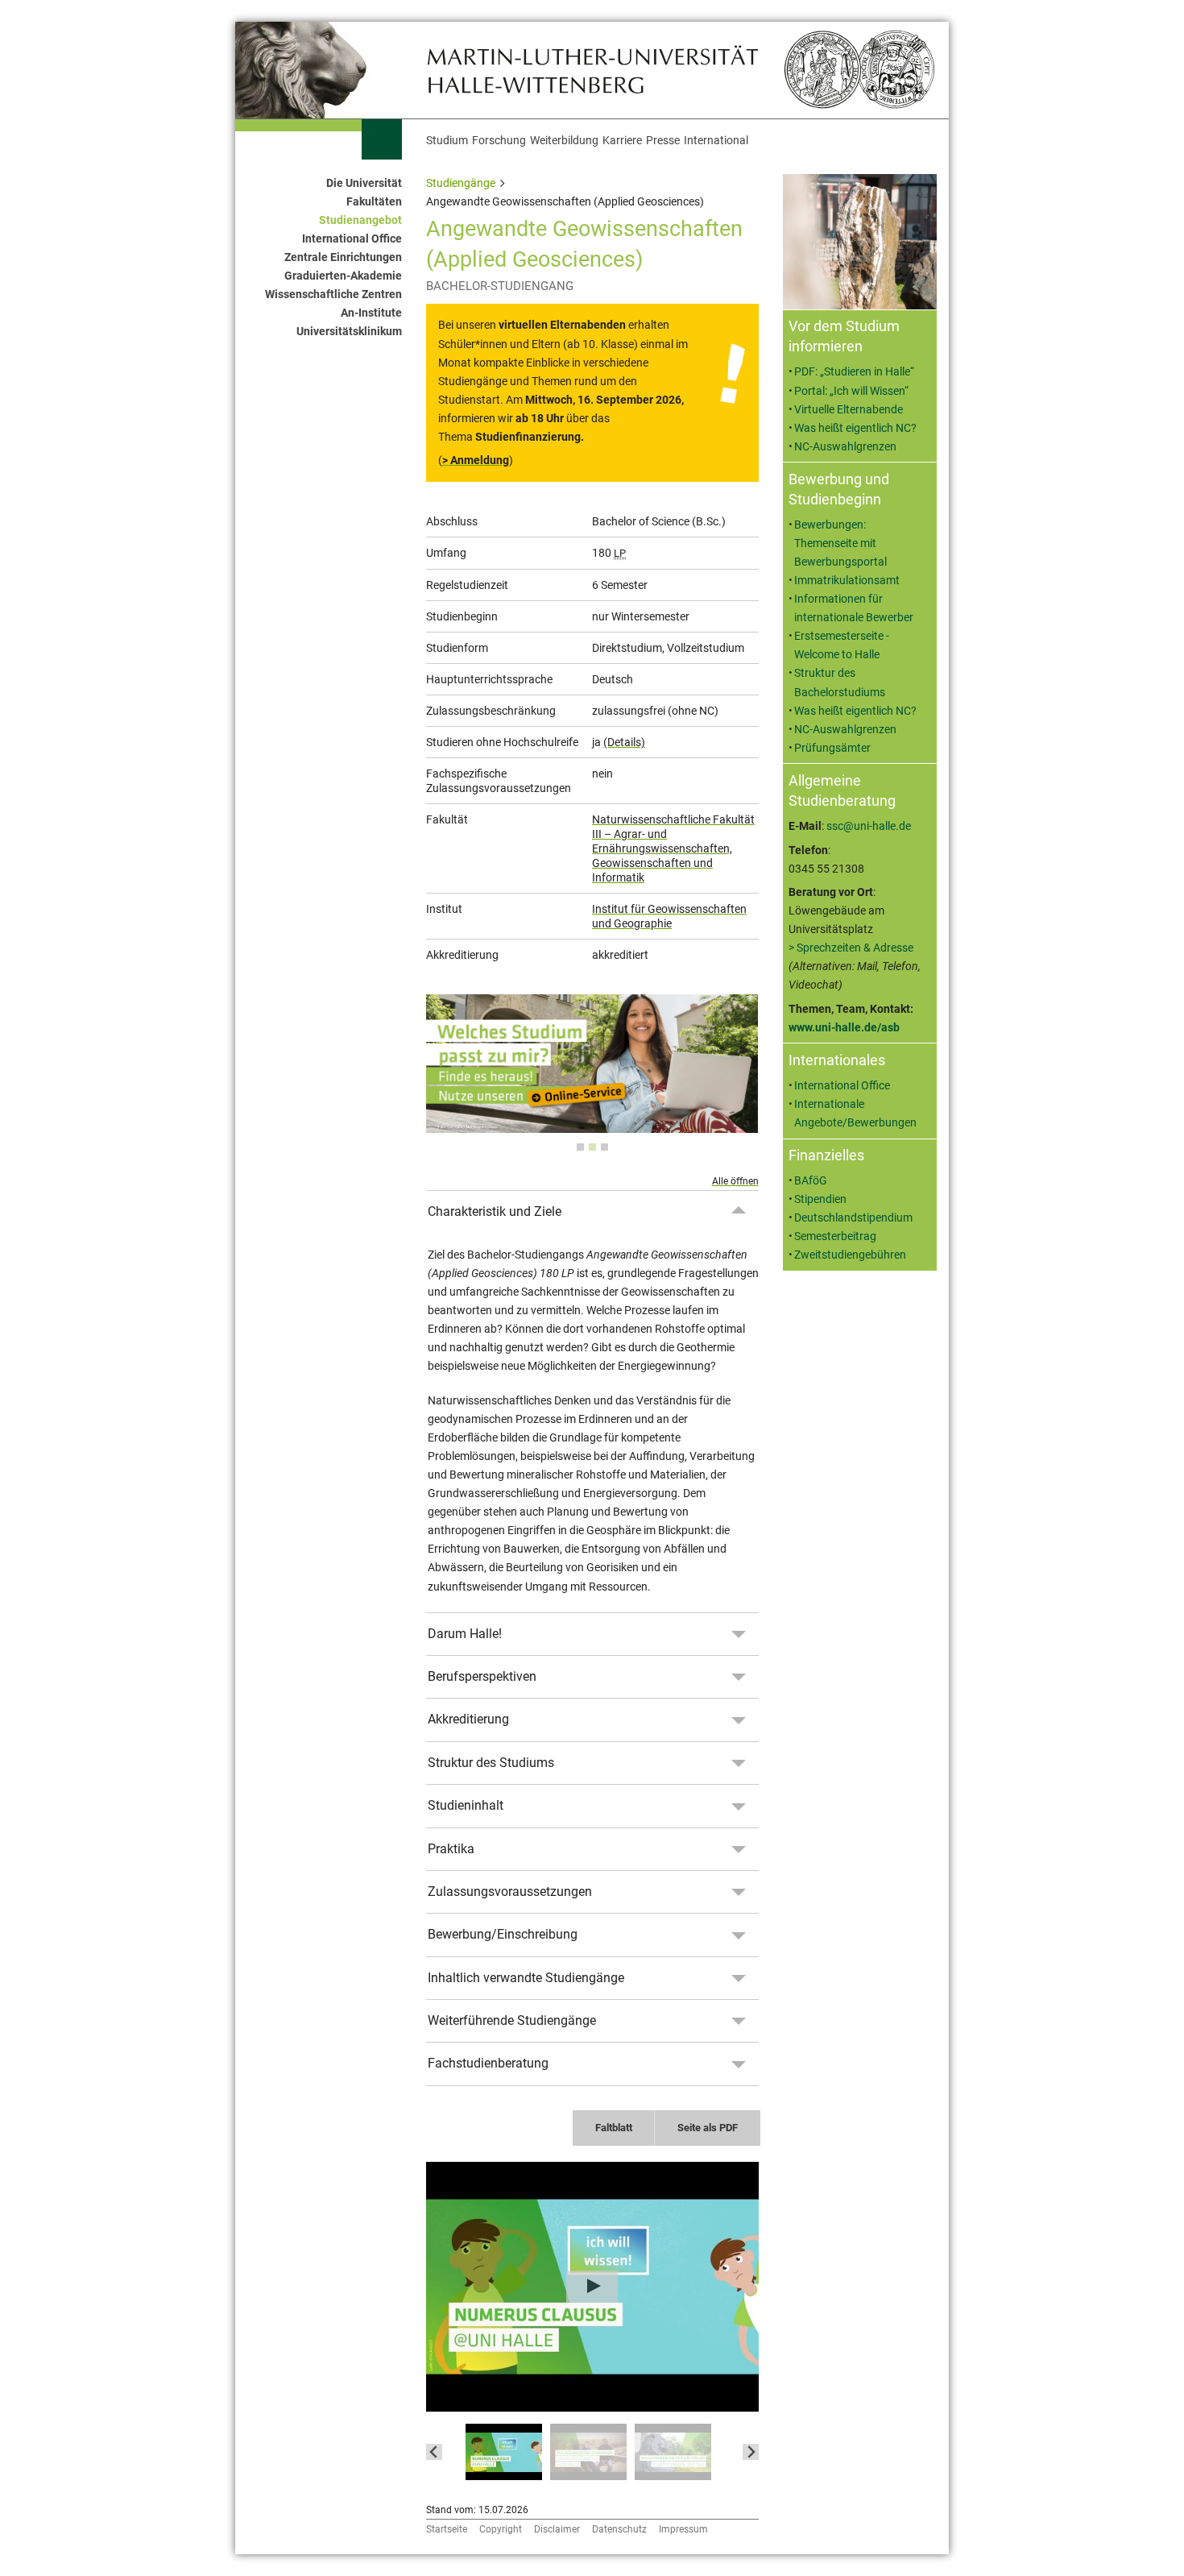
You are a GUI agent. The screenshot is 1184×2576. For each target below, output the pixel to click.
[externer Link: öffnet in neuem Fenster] (592, 1124)
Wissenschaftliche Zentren (333, 295)
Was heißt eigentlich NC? (855, 428)
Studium (447, 141)
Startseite (447, 2529)
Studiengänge (461, 183)
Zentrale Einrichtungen (343, 257)
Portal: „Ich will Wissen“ (851, 391)
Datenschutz (619, 2529)
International (716, 141)
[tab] (580, 1147)
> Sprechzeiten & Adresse (851, 948)
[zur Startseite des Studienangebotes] (592, 69)
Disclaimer (557, 2529)
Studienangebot (360, 220)
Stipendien (820, 1199)
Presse (663, 141)
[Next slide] (751, 2452)
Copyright (501, 2529)
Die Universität (364, 183)
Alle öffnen (735, 1181)
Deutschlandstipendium (853, 1218)
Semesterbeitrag (835, 1236)
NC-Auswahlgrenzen (845, 447)
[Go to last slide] (434, 2452)
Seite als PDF (708, 2128)
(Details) (624, 742)
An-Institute (371, 313)
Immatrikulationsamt (847, 581)
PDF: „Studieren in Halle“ (854, 372)
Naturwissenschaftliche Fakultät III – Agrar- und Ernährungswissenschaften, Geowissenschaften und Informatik (673, 848)
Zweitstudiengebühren (850, 1255)
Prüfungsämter (832, 748)
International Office (352, 239)
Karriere (622, 141)
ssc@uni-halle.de (869, 826)
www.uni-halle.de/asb (844, 1028)
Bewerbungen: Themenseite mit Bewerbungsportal (840, 543)
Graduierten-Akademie (343, 276)
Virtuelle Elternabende (849, 410)
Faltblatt (614, 2128)
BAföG (811, 1181)
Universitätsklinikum (349, 332)
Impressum (683, 2529)
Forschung (499, 141)
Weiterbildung (564, 141)
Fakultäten (374, 202)
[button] (504, 2452)
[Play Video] (592, 2287)
